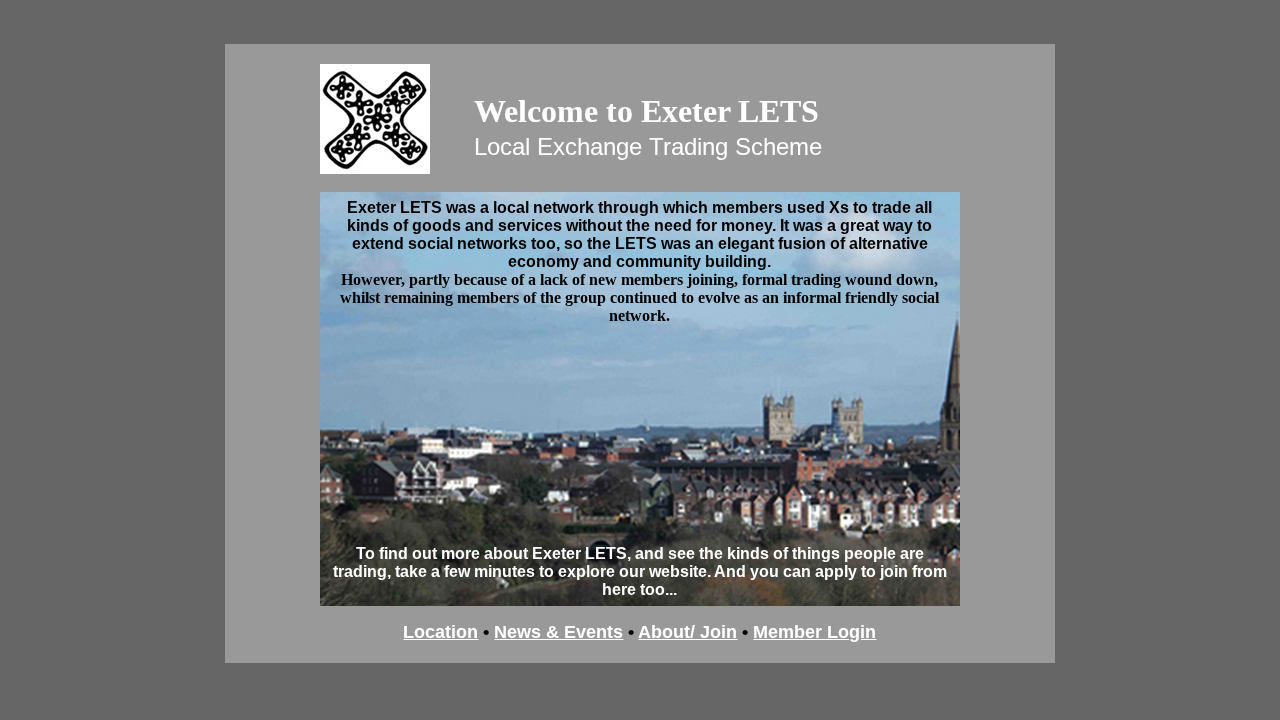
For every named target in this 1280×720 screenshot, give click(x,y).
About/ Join (687, 632)
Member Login (814, 632)
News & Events (558, 632)
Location (440, 632)
